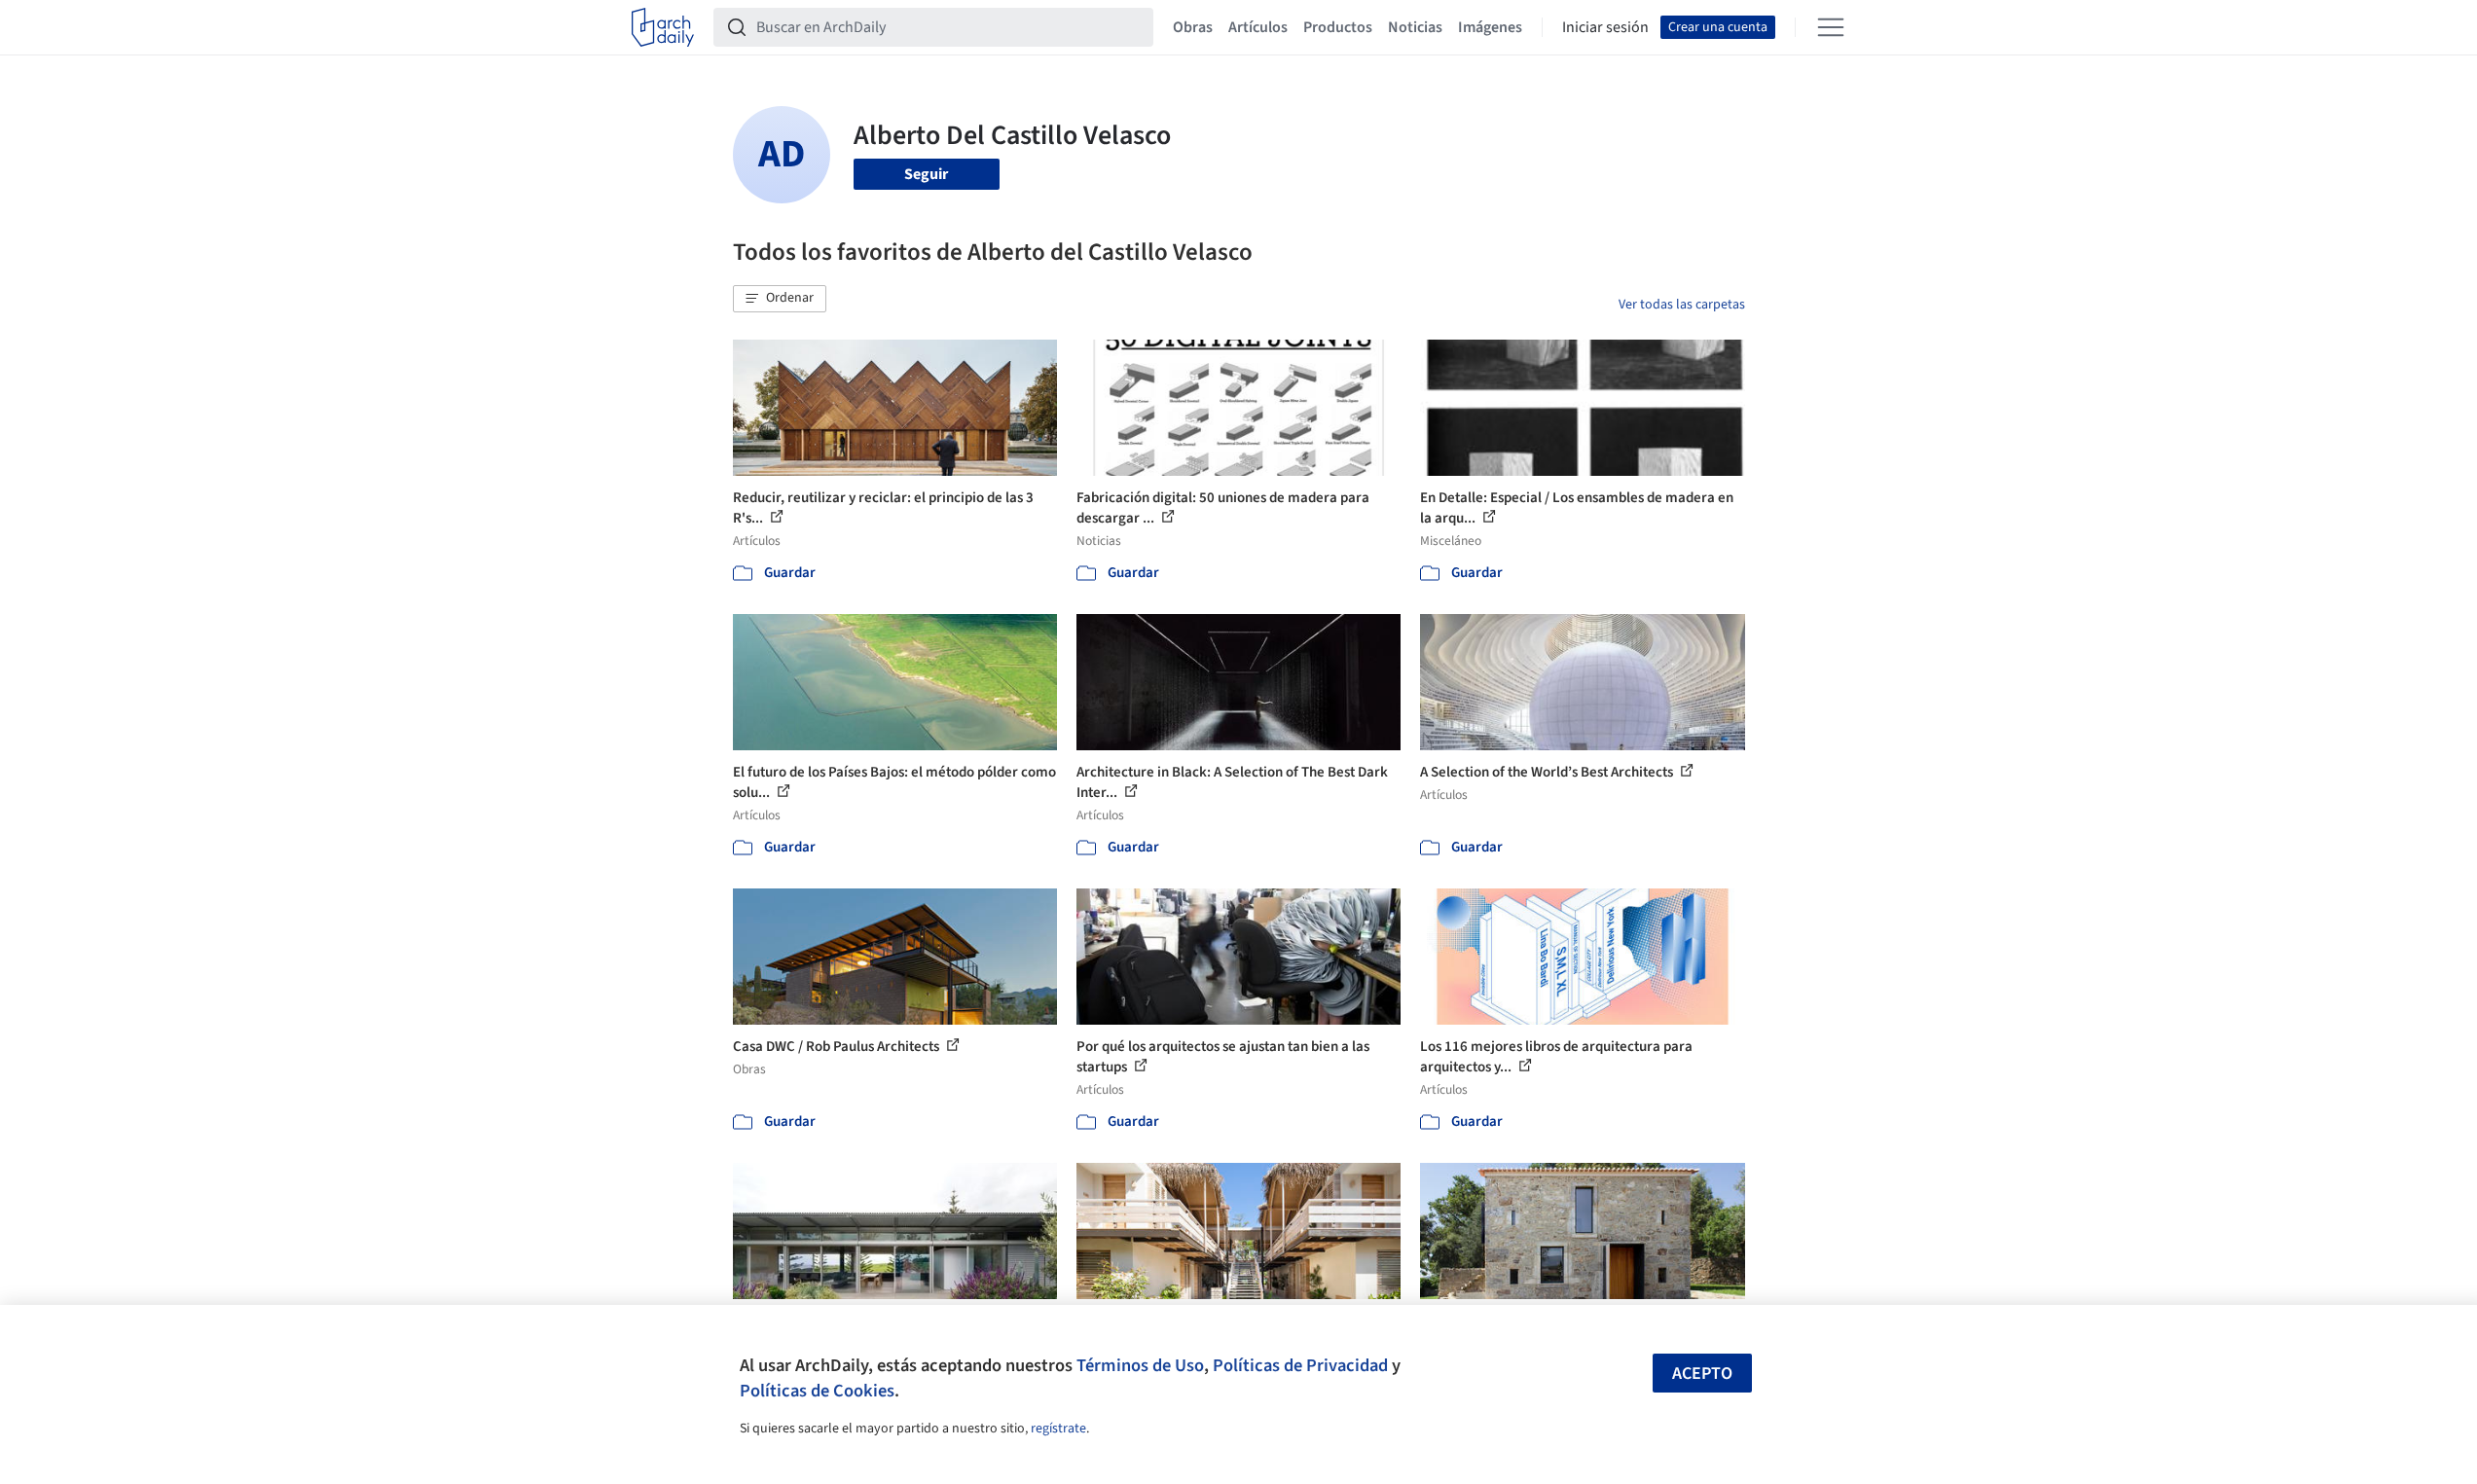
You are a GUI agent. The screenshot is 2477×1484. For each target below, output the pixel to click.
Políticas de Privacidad (1300, 1365)
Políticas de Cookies (817, 1391)
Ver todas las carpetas (1682, 305)
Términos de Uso (1140, 1365)
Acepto (1702, 1374)
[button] (780, 299)
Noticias (1415, 27)
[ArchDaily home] (663, 27)
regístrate (1058, 1429)
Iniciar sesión (1605, 27)
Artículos (1258, 27)
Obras (1193, 27)
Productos (1338, 27)
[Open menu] (1831, 27)
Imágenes (1490, 27)
